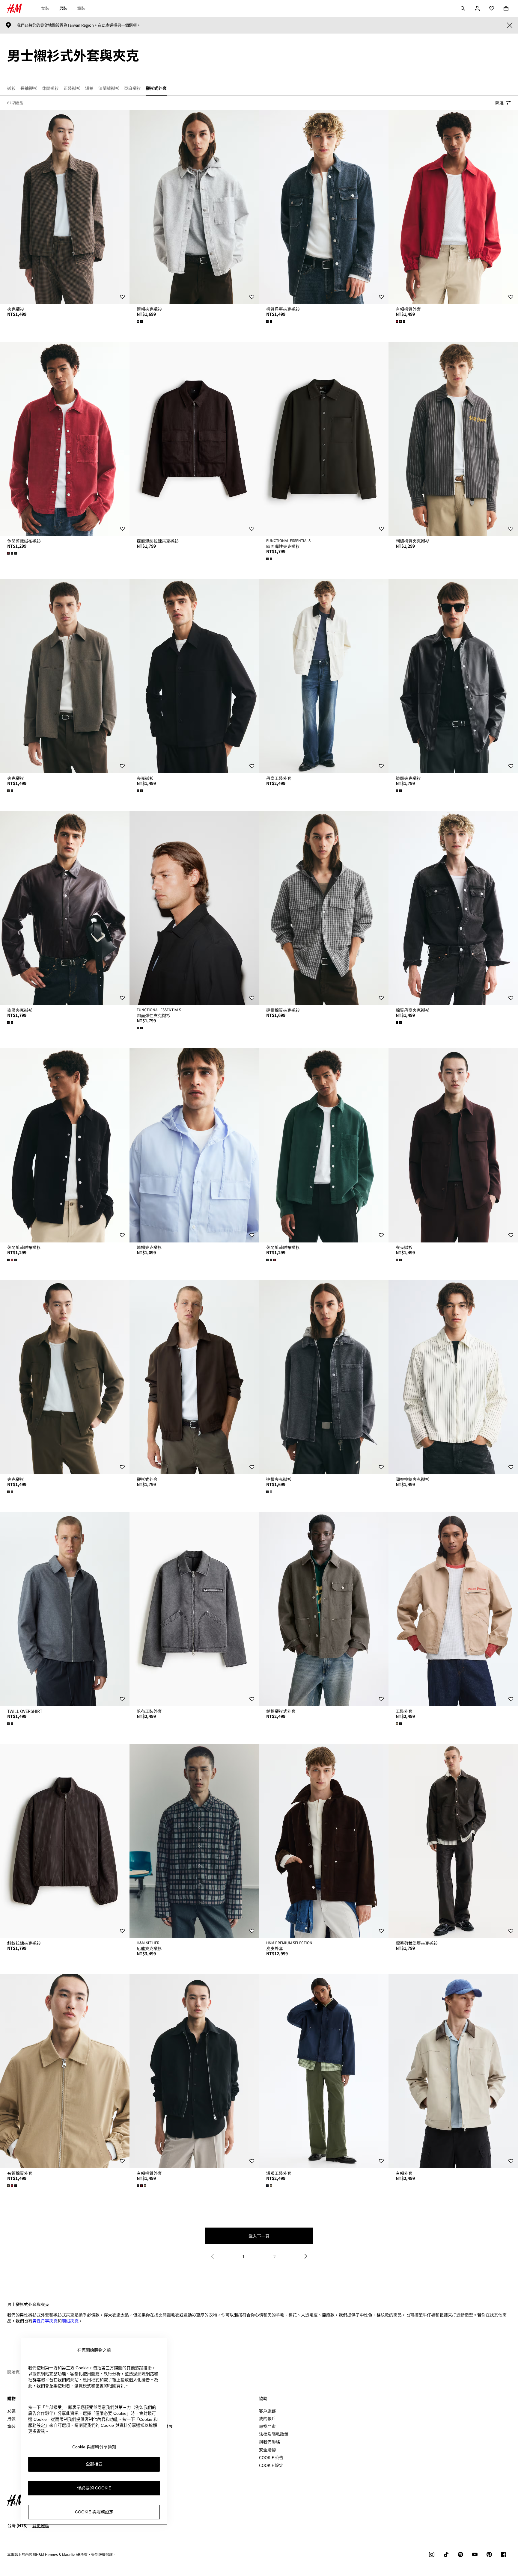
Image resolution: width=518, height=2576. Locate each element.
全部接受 (94, 2464)
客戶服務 (267, 2411)
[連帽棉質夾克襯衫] (324, 908)
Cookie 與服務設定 (94, 2512)
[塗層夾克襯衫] (453, 676)
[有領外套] (453, 2071)
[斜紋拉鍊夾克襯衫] (65, 1841)
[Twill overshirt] (65, 1609)
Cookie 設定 (271, 2465)
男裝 (63, 8)
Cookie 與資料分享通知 (94, 2447)
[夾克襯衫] (65, 207)
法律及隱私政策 (274, 2434)
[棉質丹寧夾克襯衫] (324, 207)
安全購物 (267, 2450)
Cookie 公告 (271, 2457)
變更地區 (41, 2525)
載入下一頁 (259, 2236)
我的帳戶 (267, 2418)
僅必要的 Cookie (94, 2488)
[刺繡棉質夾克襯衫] (453, 439)
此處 (106, 25)
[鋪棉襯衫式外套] (324, 1609)
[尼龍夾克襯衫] (194, 1841)
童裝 (81, 8)
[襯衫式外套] (194, 1377)
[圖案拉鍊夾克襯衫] (453, 1377)
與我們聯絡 (269, 2442)
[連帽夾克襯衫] (194, 207)
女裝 (45, 8)
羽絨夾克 (70, 2321)
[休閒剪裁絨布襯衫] (65, 439)
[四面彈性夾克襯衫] (324, 439)
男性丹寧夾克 (45, 2321)
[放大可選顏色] (140, 321)
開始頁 (13, 2372)
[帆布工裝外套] (194, 1609)
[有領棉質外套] (453, 207)
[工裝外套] (453, 1609)
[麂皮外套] (324, 1841)
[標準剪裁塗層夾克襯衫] (453, 1841)
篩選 (499, 102)
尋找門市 (267, 2426)
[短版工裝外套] (324, 2071)
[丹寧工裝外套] (324, 676)
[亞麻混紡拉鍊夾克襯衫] (194, 439)
